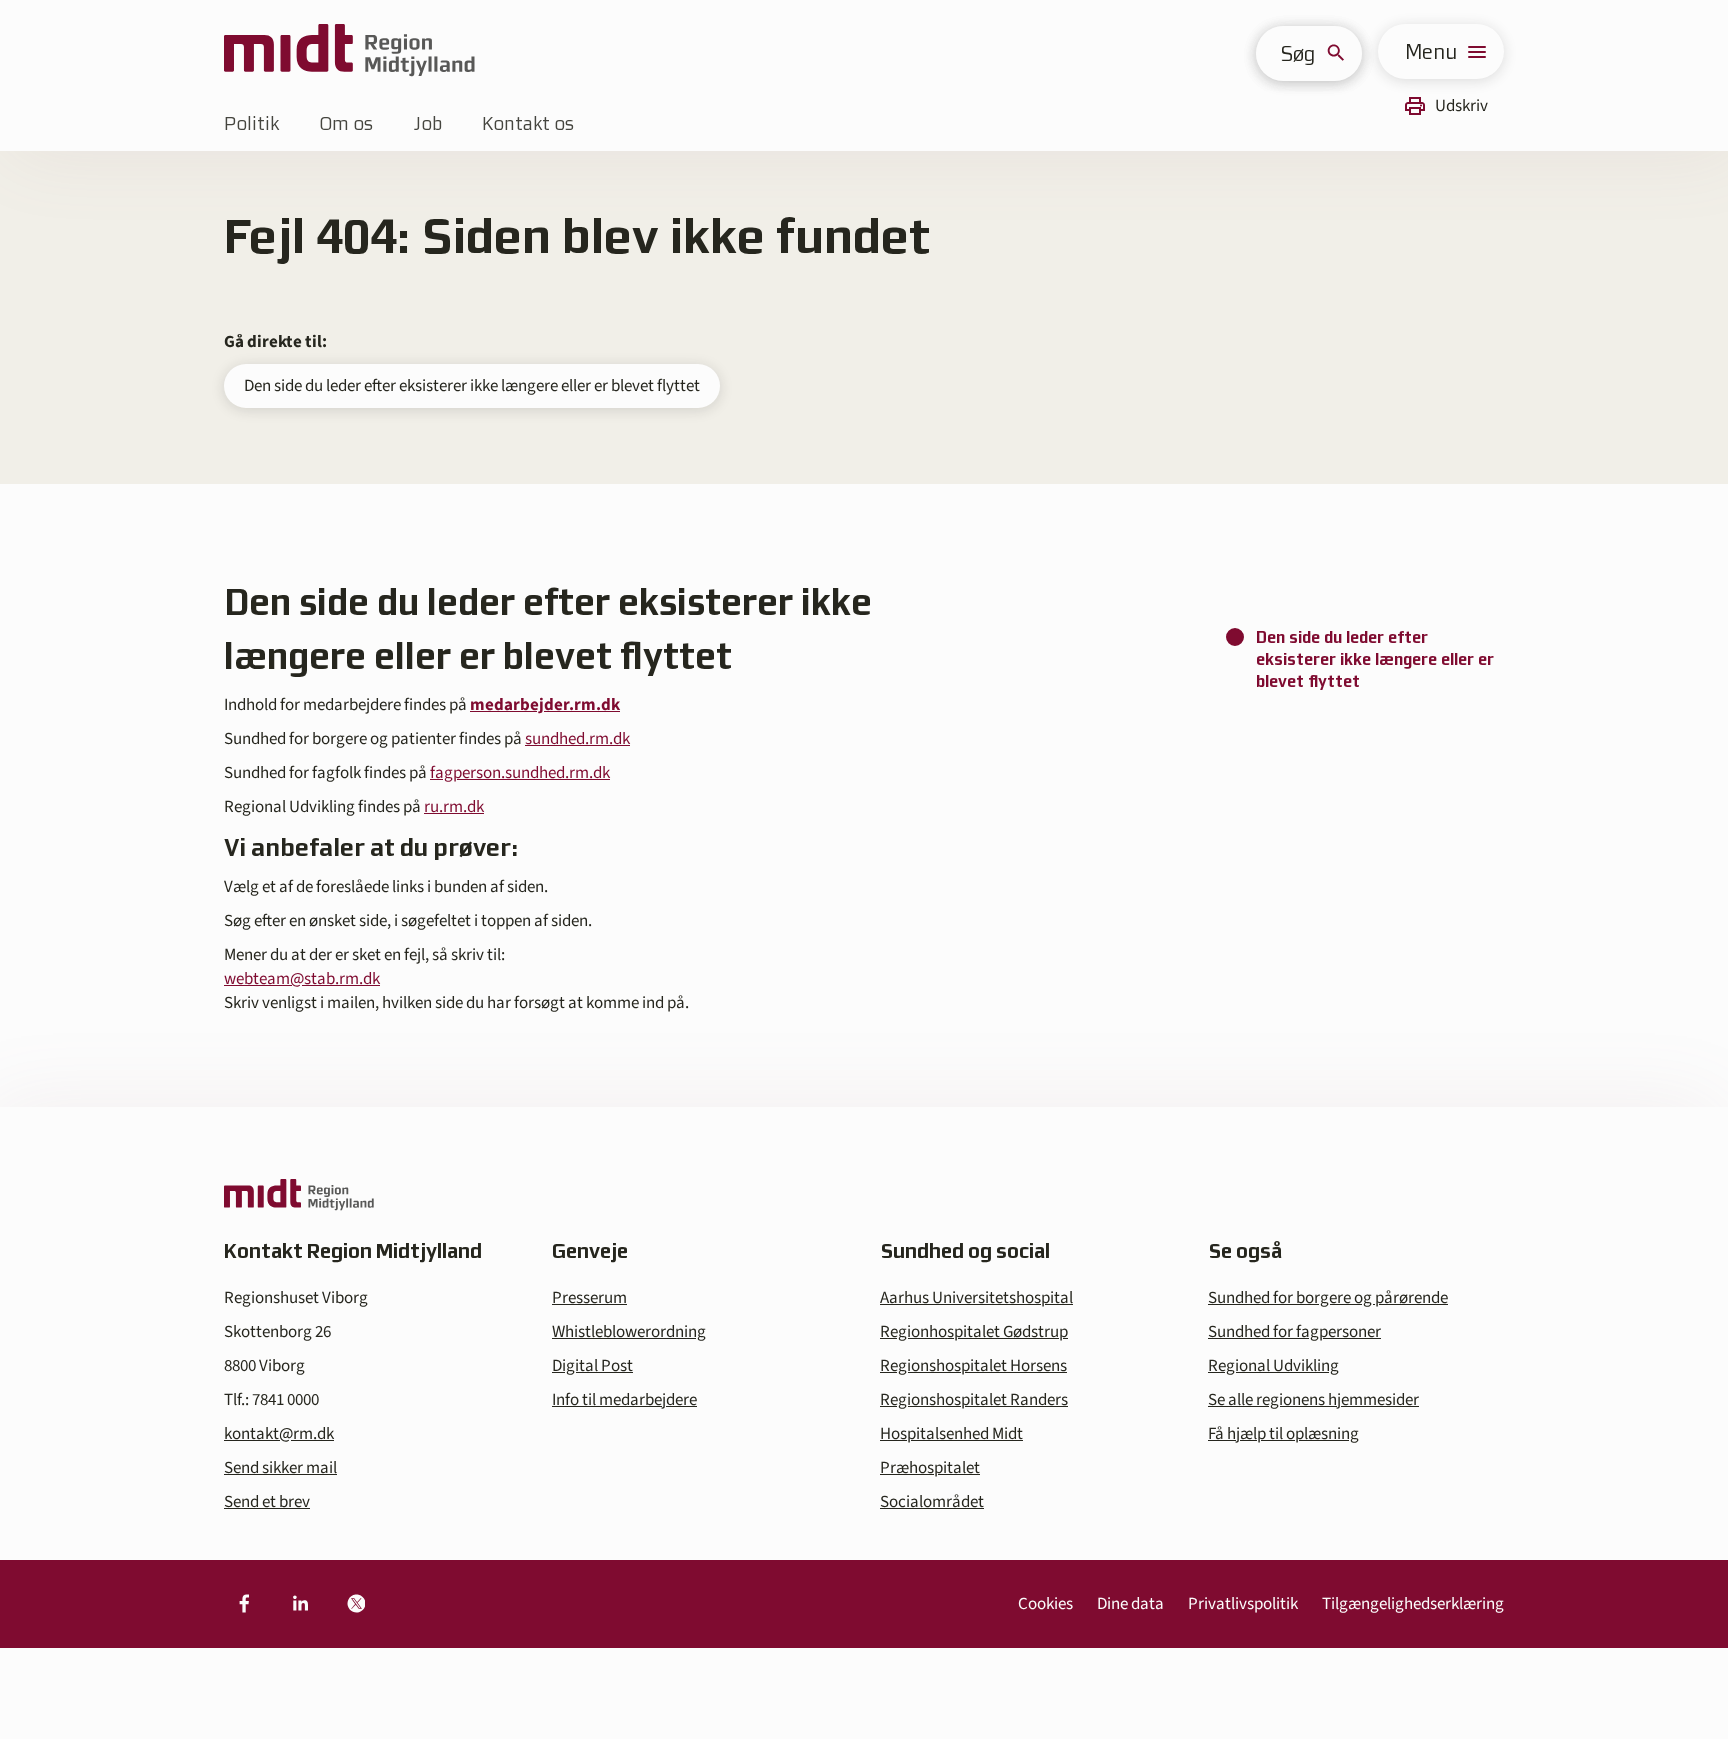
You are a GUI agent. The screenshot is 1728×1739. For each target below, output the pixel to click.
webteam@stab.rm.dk (302, 979)
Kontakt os (528, 123)
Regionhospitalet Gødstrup (974, 1332)
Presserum (589, 1298)
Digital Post (592, 1366)
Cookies (1045, 1604)
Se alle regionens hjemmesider (1313, 1400)
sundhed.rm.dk (577, 739)
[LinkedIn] (300, 1604)
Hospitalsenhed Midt (951, 1434)
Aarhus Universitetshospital (976, 1298)
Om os (346, 123)
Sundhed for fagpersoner (1294, 1332)
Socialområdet (932, 1502)
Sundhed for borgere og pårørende (1328, 1298)
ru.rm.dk (454, 807)
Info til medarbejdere (624, 1400)
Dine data (1130, 1604)
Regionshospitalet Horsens (973, 1366)
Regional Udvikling (1273, 1366)
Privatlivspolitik (1243, 1604)
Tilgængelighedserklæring (1413, 1604)
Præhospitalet (930, 1468)
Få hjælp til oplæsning (1283, 1434)
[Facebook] (244, 1604)
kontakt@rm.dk (279, 1434)
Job (427, 123)
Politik (251, 123)
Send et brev (267, 1502)
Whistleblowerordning (629, 1332)
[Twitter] (356, 1604)
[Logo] (349, 51)
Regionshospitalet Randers (974, 1400)
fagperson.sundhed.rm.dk (520, 773)
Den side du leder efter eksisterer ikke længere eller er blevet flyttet (472, 386)
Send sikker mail (280, 1468)
